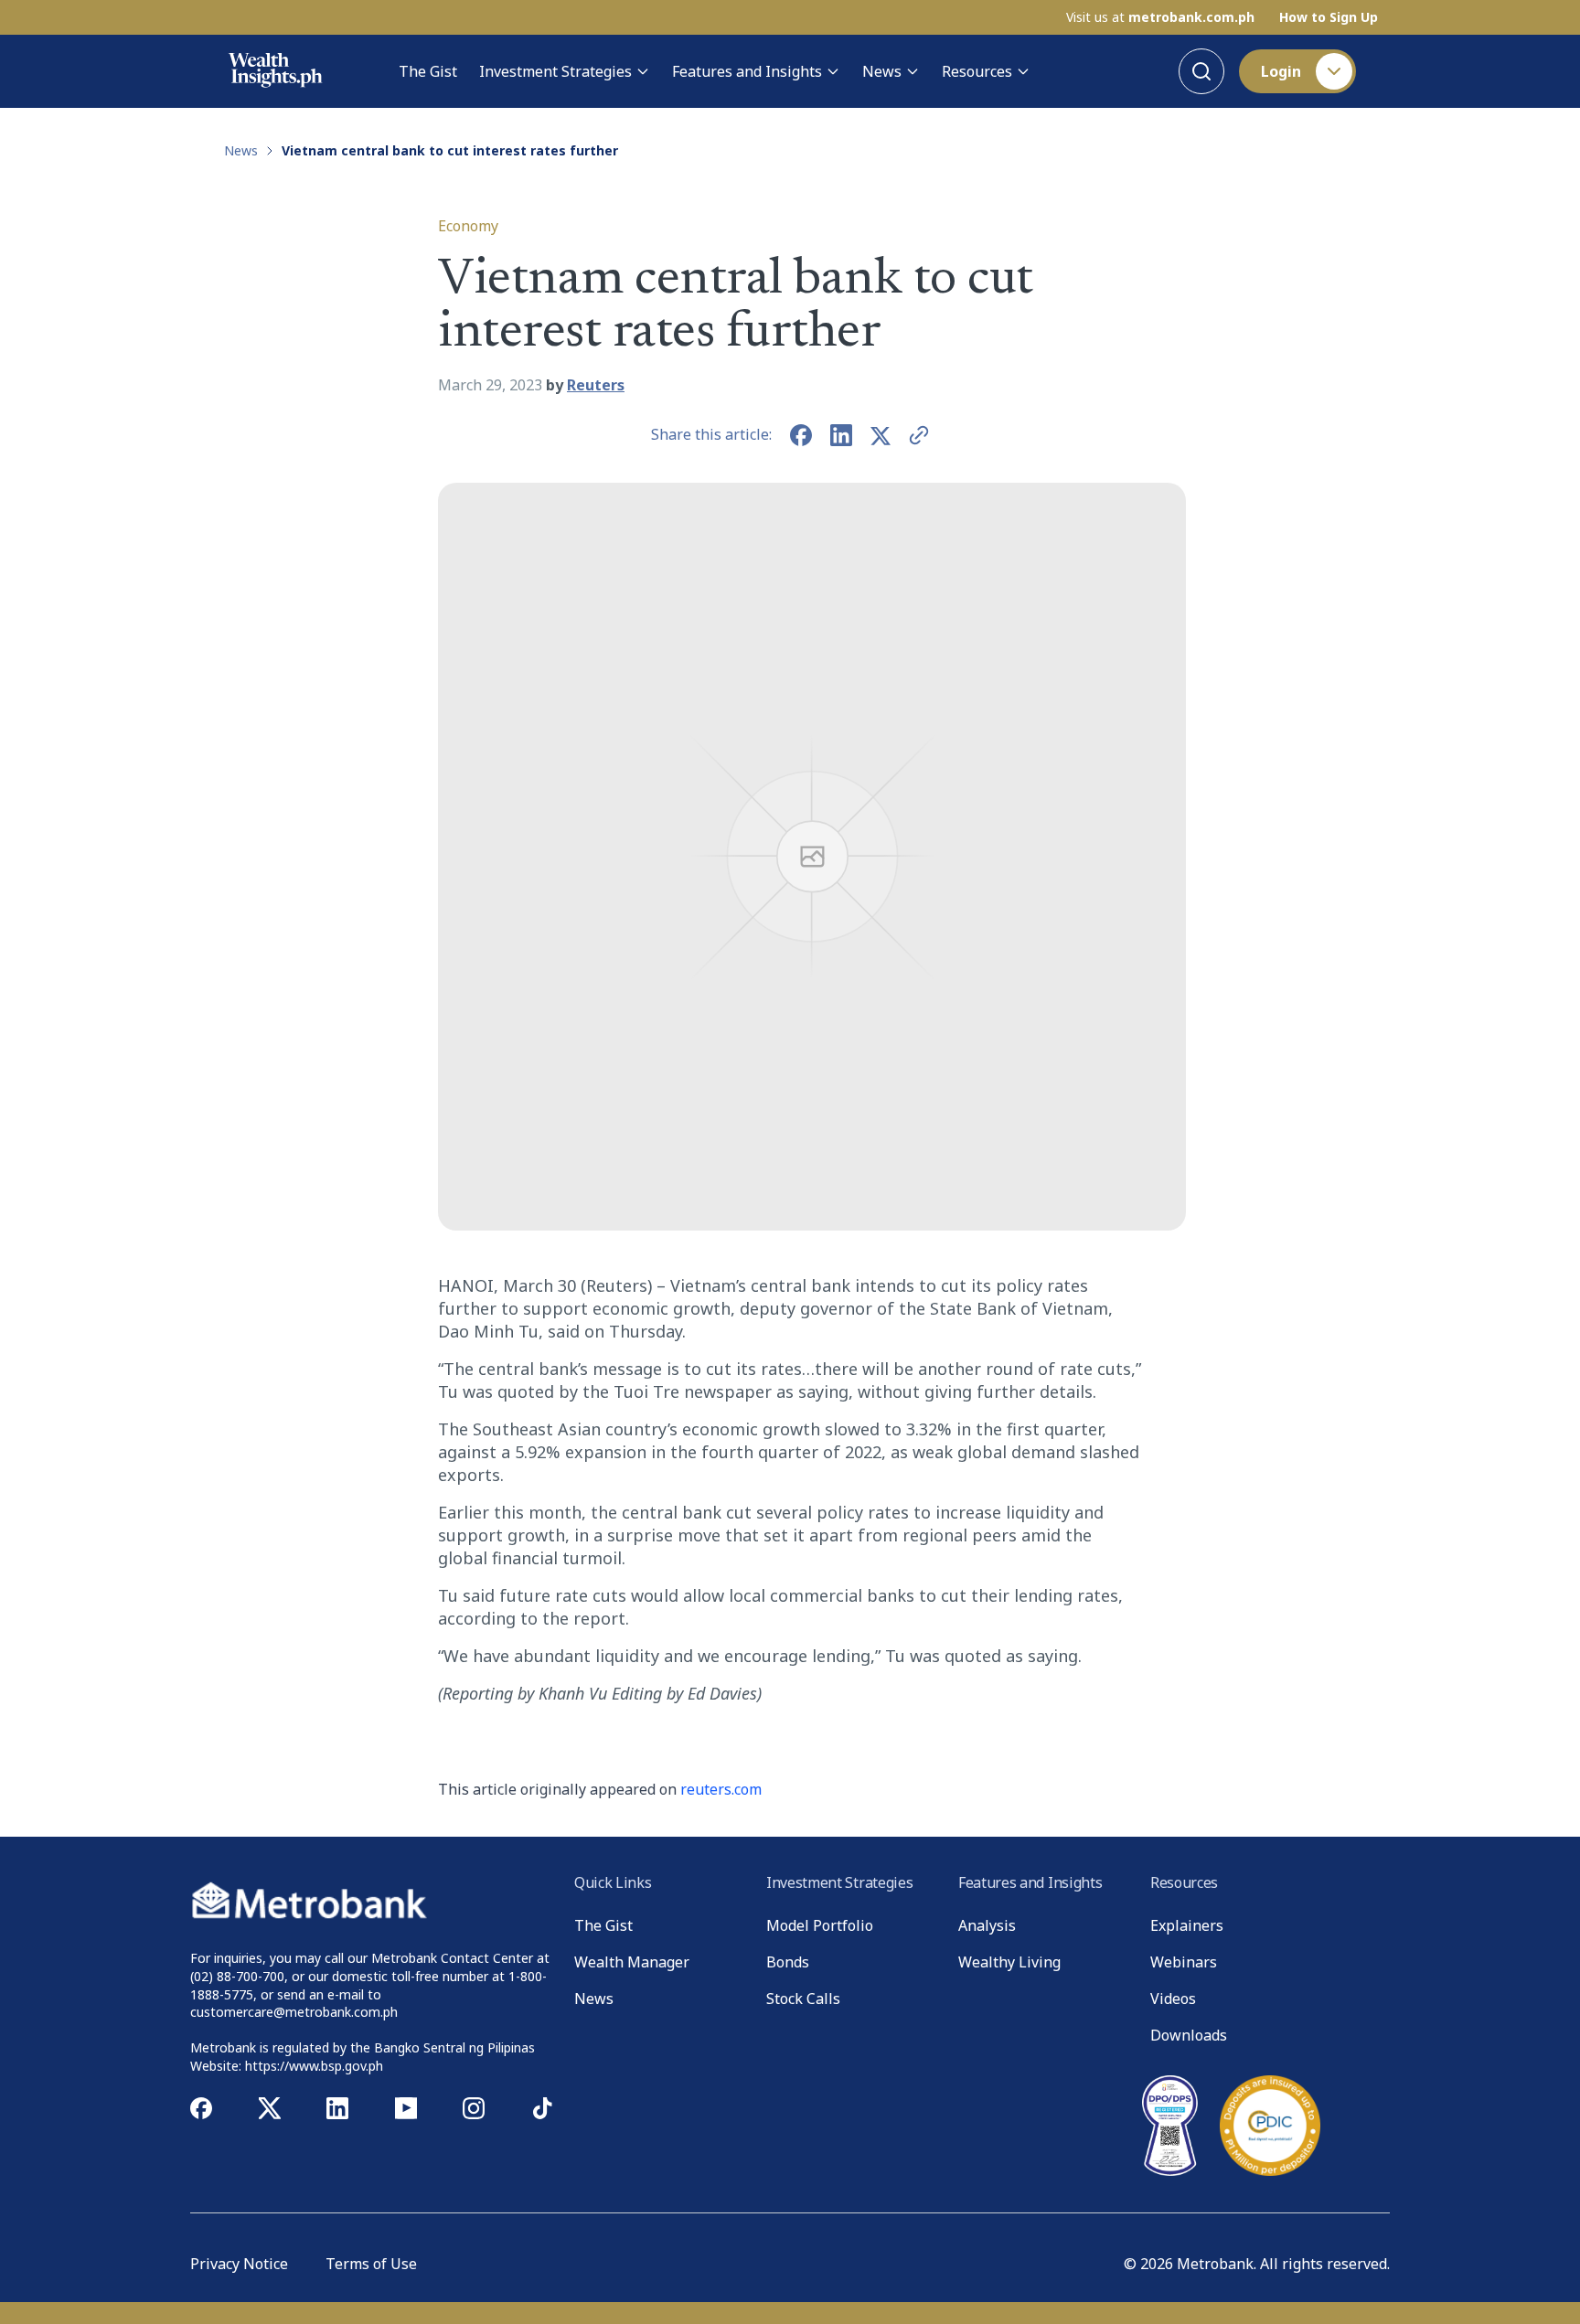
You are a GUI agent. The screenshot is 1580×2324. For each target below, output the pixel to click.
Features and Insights (747, 71)
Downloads (1189, 2035)
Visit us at (1160, 17)
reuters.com (721, 1789)
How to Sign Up (1329, 17)
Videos (1173, 1999)
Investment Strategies (555, 71)
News (882, 71)
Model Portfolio (820, 1925)
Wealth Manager (632, 1962)
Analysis (987, 1925)
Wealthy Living (1009, 1962)
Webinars (1184, 1962)
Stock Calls (803, 1999)
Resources (977, 71)
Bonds (788, 1962)
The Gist (428, 71)
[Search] (1201, 71)
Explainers (1187, 1925)
